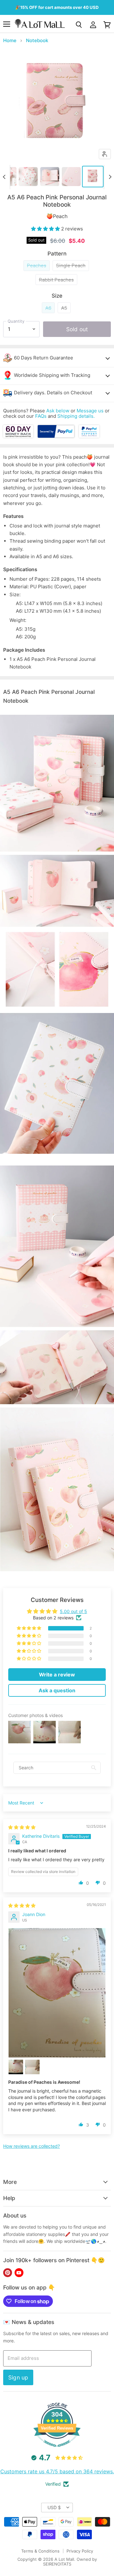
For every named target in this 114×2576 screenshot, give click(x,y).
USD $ (54, 2507)
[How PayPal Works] (56, 436)
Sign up (18, 2377)
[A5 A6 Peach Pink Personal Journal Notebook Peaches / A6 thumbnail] (93, 177)
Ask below (58, 411)
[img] (22, 1827)
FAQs (41, 416)
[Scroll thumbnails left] (5, 177)
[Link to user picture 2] (16, 2067)
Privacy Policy (80, 2551)
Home (10, 40)
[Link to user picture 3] (32, 2067)
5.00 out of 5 (73, 1611)
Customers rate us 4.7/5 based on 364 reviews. (57, 2471)
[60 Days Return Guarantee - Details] (19, 436)
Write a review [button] (57, 1675)
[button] (46, 229)
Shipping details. (76, 416)
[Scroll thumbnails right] (109, 177)
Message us (90, 411)
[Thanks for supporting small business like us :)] (89, 436)
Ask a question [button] (57, 1690)
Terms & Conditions (40, 2551)
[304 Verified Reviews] (57, 2450)
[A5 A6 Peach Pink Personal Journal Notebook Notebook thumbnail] (28, 177)
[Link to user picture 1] (57, 1993)
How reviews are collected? (32, 2146)
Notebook (37, 40)
